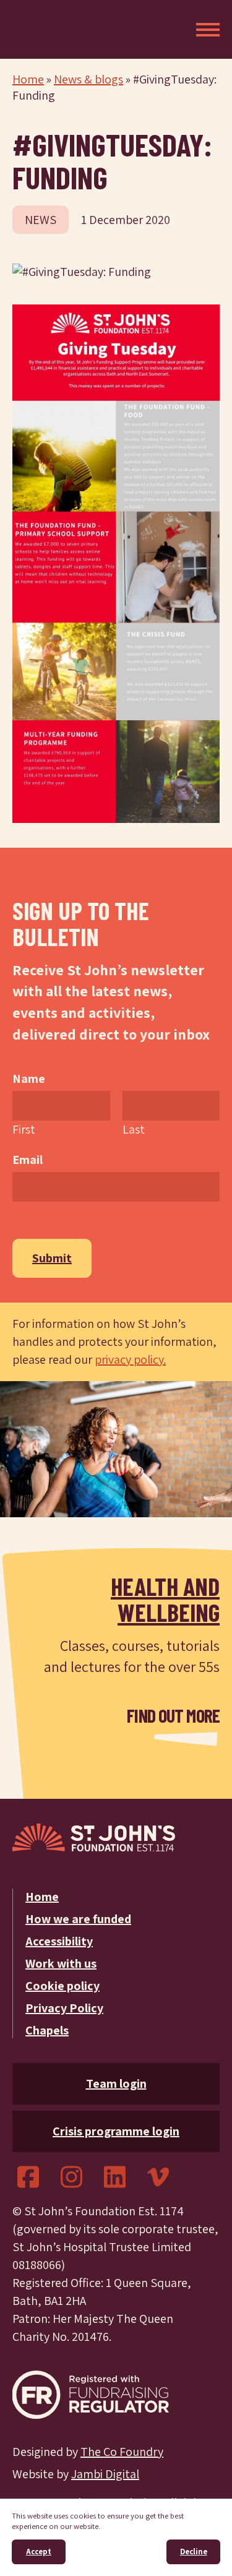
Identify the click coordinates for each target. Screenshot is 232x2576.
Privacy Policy (64, 2008)
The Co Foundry (122, 2452)
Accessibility (59, 1941)
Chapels (47, 2030)
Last (134, 1129)
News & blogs (88, 79)
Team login (116, 2083)
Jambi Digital (105, 2474)
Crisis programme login (116, 2131)
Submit (52, 1258)
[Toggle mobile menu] (208, 30)
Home (28, 79)
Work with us (61, 1963)
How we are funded (78, 1919)
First (24, 1129)
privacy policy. (130, 1359)
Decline (194, 2552)
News (41, 220)
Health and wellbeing (165, 1599)
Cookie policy (62, 1986)
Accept (39, 2552)
